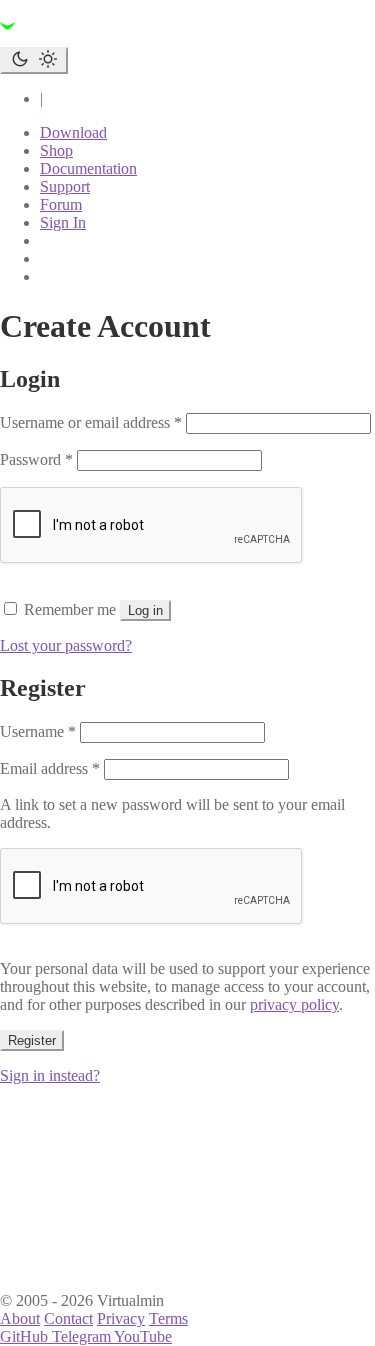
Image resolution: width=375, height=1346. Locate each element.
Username (38, 731)
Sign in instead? (50, 1075)
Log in (145, 610)
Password (36, 459)
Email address (50, 768)
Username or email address (91, 422)
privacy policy (294, 1004)
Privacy (121, 1318)
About (20, 1318)
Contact (68, 1318)
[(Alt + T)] (34, 60)
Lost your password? (66, 645)
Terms (168, 1318)
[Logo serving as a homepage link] (120, 37)
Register (32, 1040)
